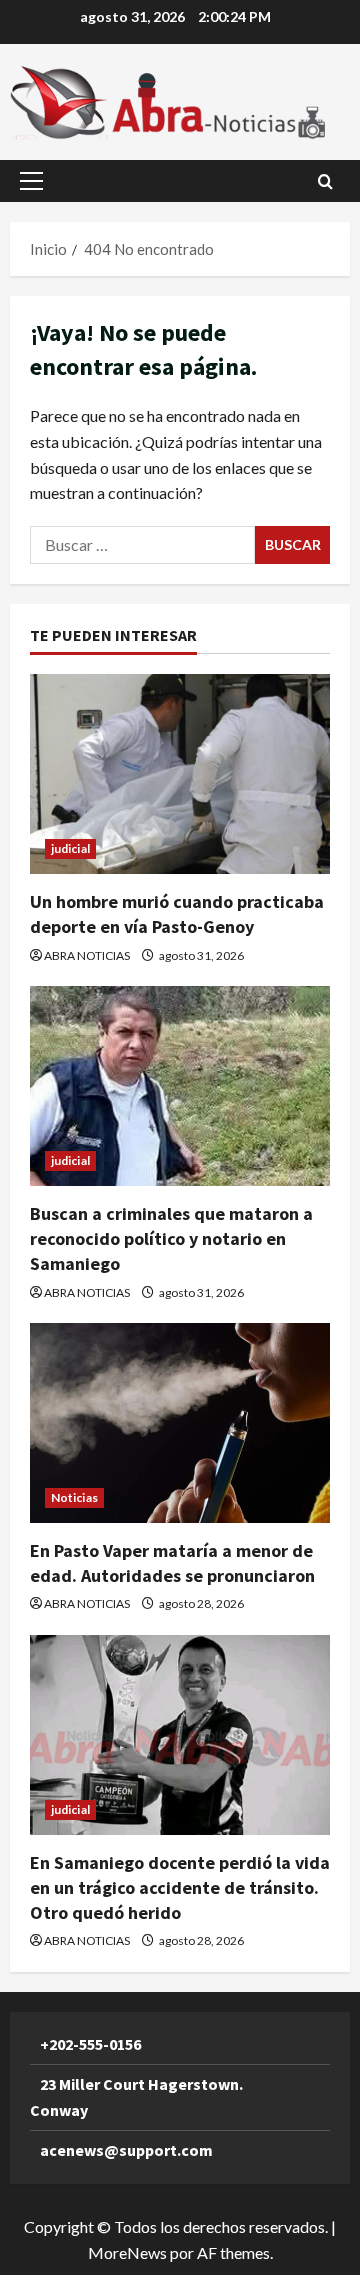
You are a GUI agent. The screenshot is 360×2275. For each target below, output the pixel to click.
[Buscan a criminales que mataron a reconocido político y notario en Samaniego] (180, 1086)
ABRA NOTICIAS (87, 955)
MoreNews (127, 2252)
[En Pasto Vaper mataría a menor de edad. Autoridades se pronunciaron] (180, 1423)
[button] (31, 181)
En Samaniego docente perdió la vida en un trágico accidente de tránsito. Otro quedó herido (180, 1887)
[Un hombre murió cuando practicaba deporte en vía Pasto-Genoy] (180, 774)
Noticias (74, 1497)
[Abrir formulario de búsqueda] (325, 181)
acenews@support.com (126, 2150)
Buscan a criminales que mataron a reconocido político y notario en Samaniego (171, 1238)
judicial (70, 848)
